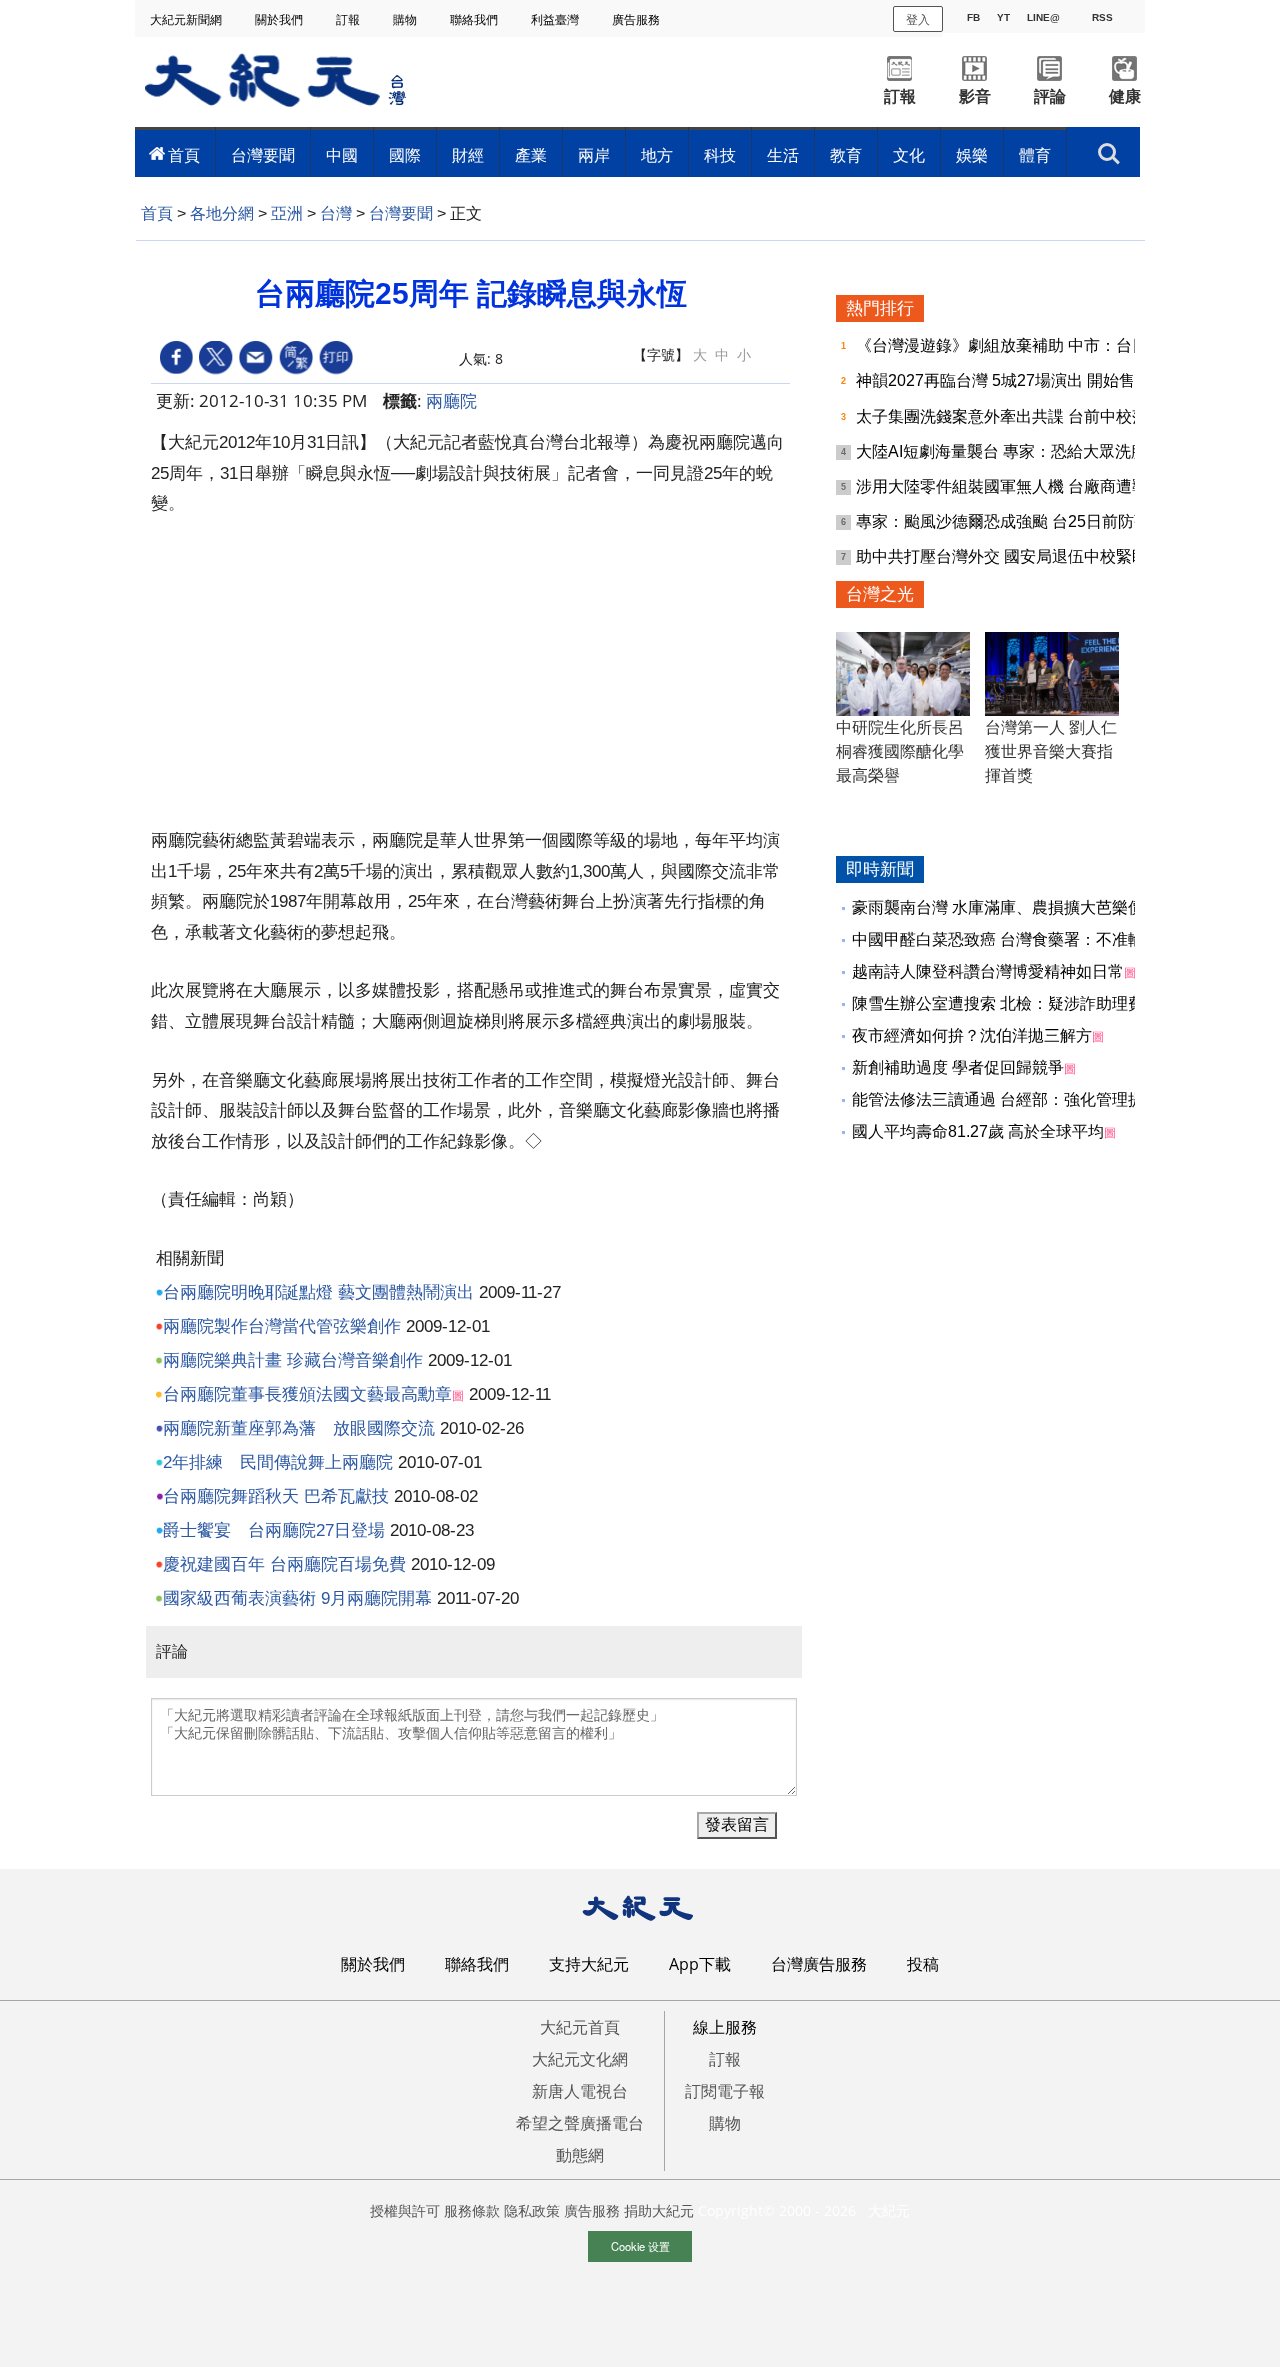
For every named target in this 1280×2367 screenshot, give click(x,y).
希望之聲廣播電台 (580, 2123)
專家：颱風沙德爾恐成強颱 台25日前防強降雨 (1021, 521)
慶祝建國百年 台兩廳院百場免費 (284, 1564)
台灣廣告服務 (819, 1964)
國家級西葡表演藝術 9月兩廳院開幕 (297, 1598)
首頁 (184, 155)
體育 (1035, 155)
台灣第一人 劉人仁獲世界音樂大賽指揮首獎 (1051, 751)
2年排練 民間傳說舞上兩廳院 (278, 1462)
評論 (1050, 96)
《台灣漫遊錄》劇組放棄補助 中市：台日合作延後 (1036, 345)
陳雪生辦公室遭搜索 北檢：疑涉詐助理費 (998, 1003)
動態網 (580, 2155)
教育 (846, 155)
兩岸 (594, 155)
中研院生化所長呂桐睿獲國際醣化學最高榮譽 (900, 751)
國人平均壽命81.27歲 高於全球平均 (978, 1131)
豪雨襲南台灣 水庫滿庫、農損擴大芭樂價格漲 (1014, 907)
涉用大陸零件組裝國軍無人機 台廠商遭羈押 (1012, 486)
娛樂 (972, 155)
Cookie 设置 (640, 2246)
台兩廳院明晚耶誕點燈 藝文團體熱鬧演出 (318, 1292)
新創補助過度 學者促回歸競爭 (958, 1067)
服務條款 (472, 2210)
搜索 (1109, 148)
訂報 (349, 19)
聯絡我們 (475, 19)
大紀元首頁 (580, 2027)
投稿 (923, 1964)
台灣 (336, 213)
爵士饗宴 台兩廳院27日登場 (274, 1530)
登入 (918, 18)
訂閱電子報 (725, 2091)
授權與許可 (405, 2210)
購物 (406, 19)
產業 (531, 155)
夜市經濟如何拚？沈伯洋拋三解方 (972, 1035)
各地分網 (222, 213)
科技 (720, 155)
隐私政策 (532, 2210)
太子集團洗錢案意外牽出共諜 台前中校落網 (1012, 416)
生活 (783, 155)
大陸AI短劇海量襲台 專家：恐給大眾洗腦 (1003, 451)
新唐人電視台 (580, 2091)
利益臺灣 (556, 19)
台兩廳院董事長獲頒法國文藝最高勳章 (307, 1394)
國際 (405, 155)
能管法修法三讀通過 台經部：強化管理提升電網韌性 (1038, 1099)
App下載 (700, 1964)
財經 (468, 155)
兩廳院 (451, 400)
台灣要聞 (263, 155)
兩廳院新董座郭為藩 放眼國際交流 (299, 1428)
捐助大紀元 (659, 2210)
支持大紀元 (589, 1964)
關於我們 (280, 19)
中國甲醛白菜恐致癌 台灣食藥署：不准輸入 (1006, 939)
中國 (342, 155)
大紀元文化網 (580, 2059)
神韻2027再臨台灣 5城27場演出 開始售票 (1005, 380)
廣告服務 (637, 19)
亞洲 (287, 213)
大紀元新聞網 (187, 19)
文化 (909, 155)
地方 (657, 155)
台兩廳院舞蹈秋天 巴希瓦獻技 (276, 1496)
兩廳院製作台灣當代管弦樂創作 (282, 1326)
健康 (1125, 96)
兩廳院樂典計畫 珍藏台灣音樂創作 (293, 1360)
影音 (975, 96)
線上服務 (725, 2027)
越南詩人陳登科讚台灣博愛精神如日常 (988, 971)
